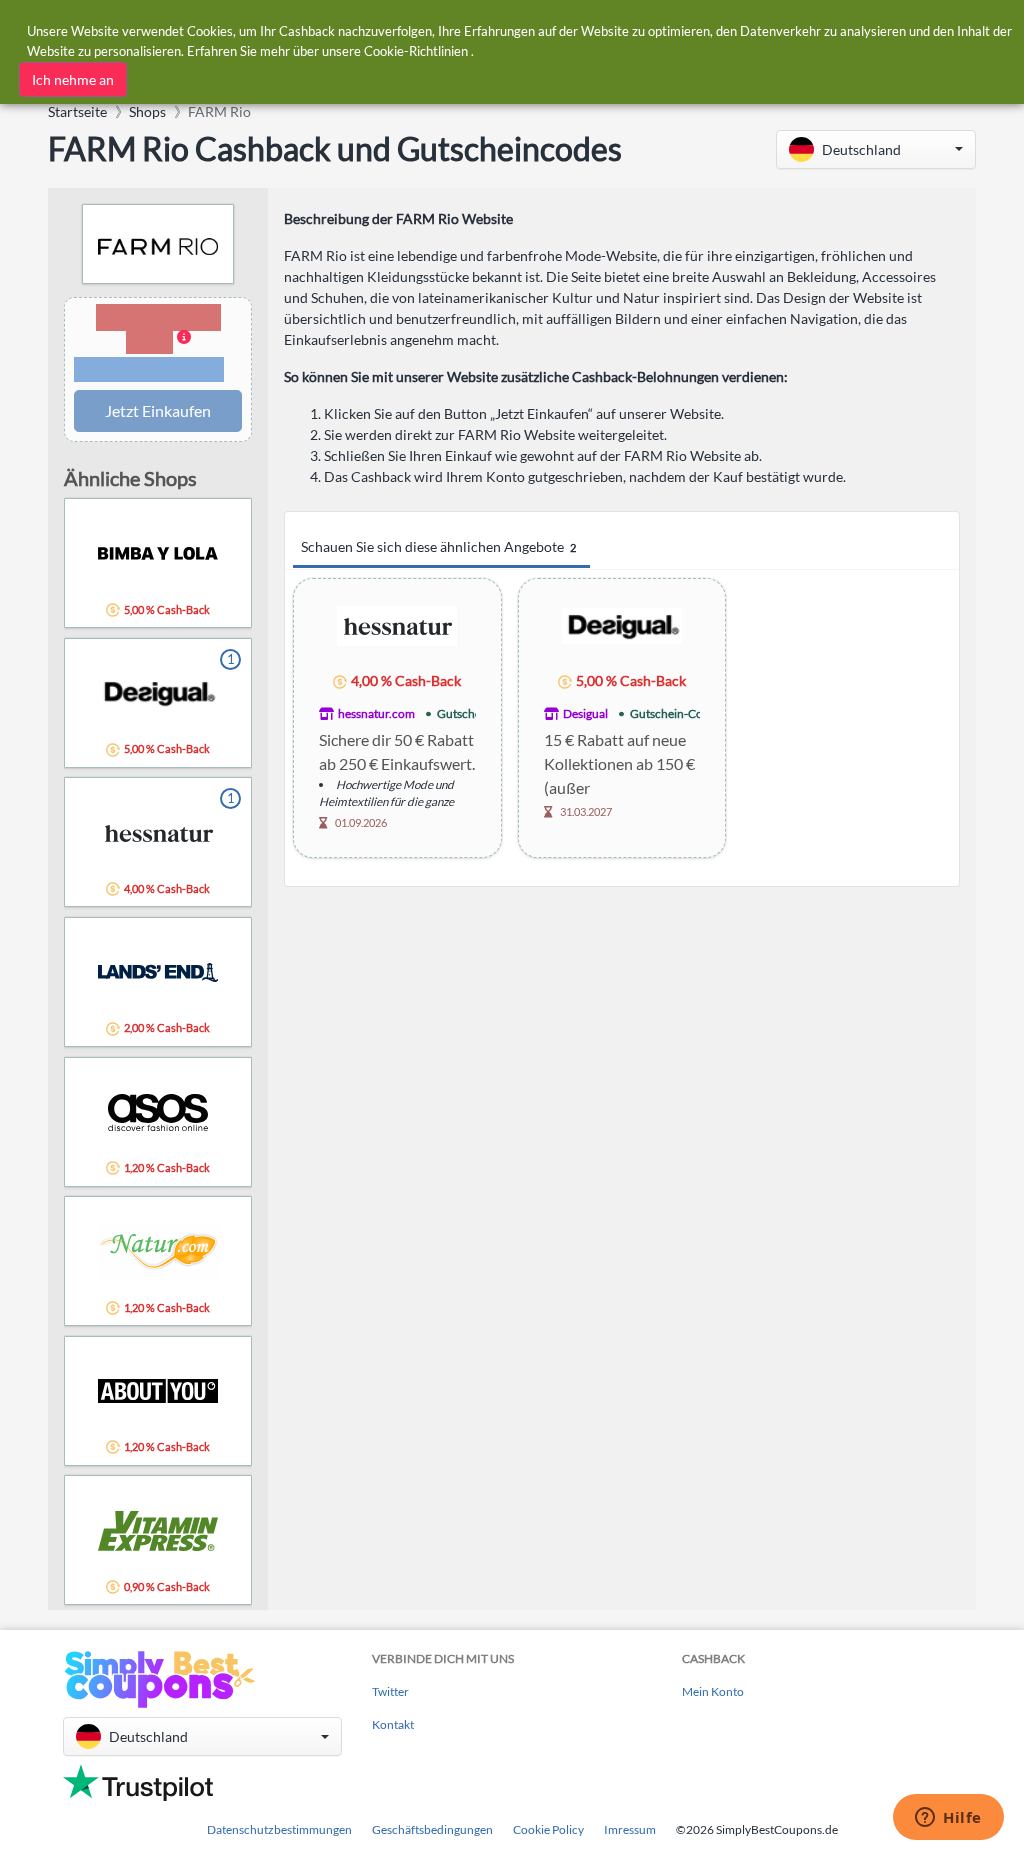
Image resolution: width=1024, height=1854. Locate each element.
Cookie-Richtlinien (416, 51)
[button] (876, 149)
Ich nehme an (73, 79)
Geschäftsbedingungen (432, 1829)
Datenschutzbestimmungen (279, 1829)
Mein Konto (713, 1691)
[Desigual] (622, 624)
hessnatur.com (376, 713)
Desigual (585, 713)
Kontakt (393, 1724)
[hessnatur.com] (397, 624)
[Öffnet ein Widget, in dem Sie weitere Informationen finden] (948, 1819)
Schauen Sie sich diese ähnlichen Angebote (438, 546)
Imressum (630, 1829)
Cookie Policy (548, 1829)
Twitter (390, 1691)
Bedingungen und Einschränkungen (149, 370)
